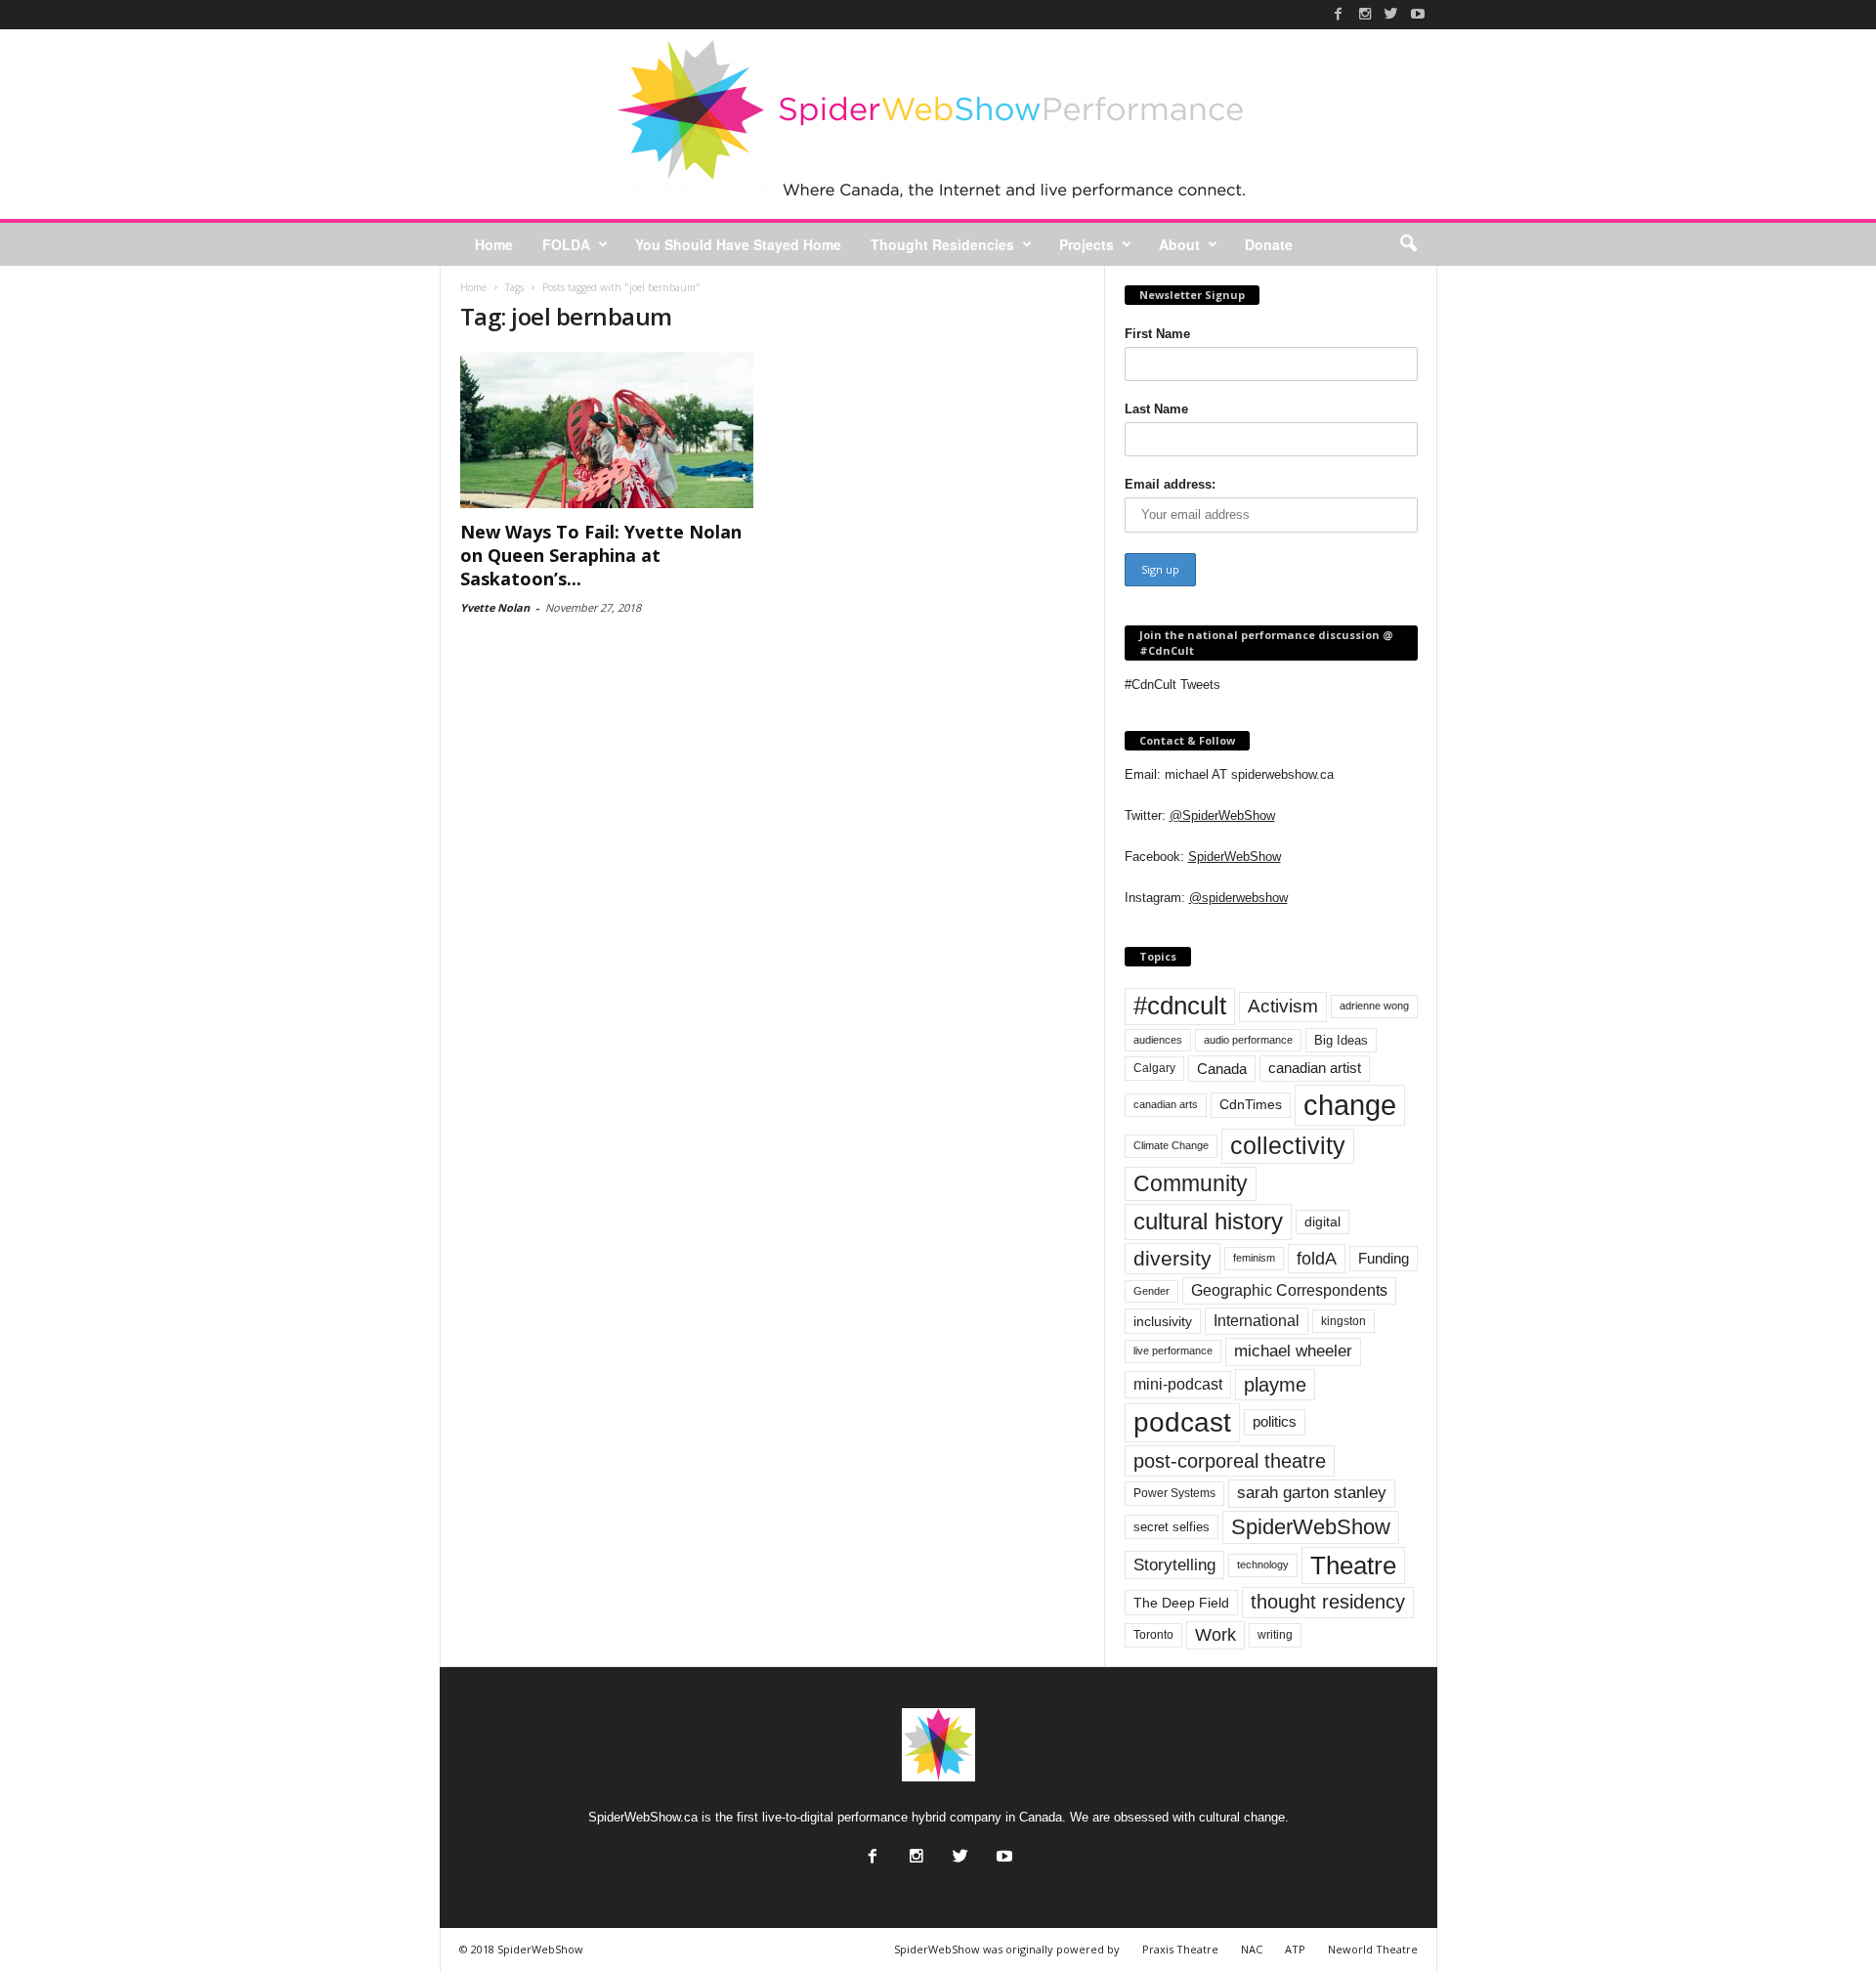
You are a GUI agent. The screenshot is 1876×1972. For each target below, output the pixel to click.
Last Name (1156, 409)
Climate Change (1171, 1145)
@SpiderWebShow (1222, 815)
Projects (1087, 244)
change (1350, 1105)
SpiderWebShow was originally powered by (1007, 1949)
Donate (1269, 244)
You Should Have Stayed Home (738, 244)
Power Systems (1174, 1493)
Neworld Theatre (1373, 1949)
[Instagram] (1365, 14)
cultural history (1208, 1221)
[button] (1408, 244)
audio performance (1248, 1040)
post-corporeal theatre (1230, 1461)
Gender (1151, 1291)
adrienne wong (1374, 1006)
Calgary (1154, 1068)
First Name (1157, 334)
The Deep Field (1181, 1603)
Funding (1384, 1259)
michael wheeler (1293, 1351)
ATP (1295, 1949)
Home (494, 244)
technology (1263, 1565)
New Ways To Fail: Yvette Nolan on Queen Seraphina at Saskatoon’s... (601, 555)
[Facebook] (1339, 14)
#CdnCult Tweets (1172, 685)
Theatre (1353, 1565)
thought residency (1328, 1602)
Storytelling (1174, 1565)
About (1179, 244)
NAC (1252, 1949)
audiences (1158, 1040)
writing (1275, 1635)
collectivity (1288, 1146)
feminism (1254, 1258)
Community (1191, 1183)
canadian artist (1315, 1068)
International (1257, 1321)
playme (1275, 1385)
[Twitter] (1391, 14)
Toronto (1153, 1635)
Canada (1222, 1069)
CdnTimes (1251, 1105)
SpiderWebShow (1235, 857)
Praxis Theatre (1180, 1949)
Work (1215, 1635)
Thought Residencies (942, 244)
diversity (1172, 1258)
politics (1275, 1422)
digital (1322, 1222)
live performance (1173, 1350)
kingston (1343, 1321)
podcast (1182, 1422)
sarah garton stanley (1312, 1493)
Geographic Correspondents (1289, 1290)
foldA (1317, 1258)
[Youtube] (1418, 14)
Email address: (1170, 484)
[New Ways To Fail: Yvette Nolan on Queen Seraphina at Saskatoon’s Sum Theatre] (607, 430)
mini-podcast (1178, 1384)
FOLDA (566, 244)
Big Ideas (1341, 1040)
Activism (1283, 1006)
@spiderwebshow (1238, 898)
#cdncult (1180, 1006)
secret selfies (1172, 1527)
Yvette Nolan (495, 607)
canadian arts (1166, 1104)
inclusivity (1163, 1321)
